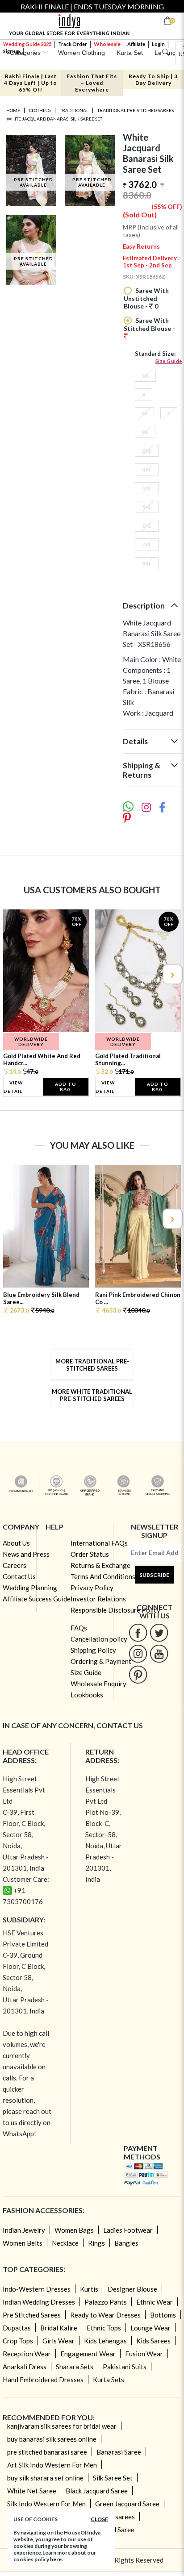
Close (99, 2519)
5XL (147, 507)
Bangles (126, 2243)
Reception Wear (27, 2354)
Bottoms (163, 2315)
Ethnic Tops (104, 2328)
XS (145, 376)
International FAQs (99, 1543)
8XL (147, 563)
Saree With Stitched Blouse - (149, 324)
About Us (16, 1543)
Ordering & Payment (101, 1661)
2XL (147, 451)
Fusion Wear (144, 2354)
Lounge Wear (151, 2328)
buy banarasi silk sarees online (52, 2439)
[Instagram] (138, 1653)
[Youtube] (159, 1653)
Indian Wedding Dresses (39, 2302)
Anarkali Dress (25, 2367)
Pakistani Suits (125, 2367)
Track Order (73, 44)
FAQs (79, 1628)
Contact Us (19, 1576)
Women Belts (23, 2243)
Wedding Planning (30, 1588)
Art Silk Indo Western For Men (52, 2465)
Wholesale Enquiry (98, 1684)
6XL (147, 526)
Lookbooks (87, 1695)
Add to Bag (66, 1087)
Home (13, 110)
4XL (147, 488)
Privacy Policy (92, 1588)
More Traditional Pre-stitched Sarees (92, 1365)
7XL (147, 544)
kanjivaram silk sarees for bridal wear (62, 2426)
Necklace (65, 2243)
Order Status (90, 1554)
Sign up (12, 51)
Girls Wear (59, 2341)
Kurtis (89, 2289)
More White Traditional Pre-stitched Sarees (92, 1395)
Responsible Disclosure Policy (115, 1610)
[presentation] (13, 974)
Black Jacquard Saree (97, 2491)
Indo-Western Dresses (37, 2289)
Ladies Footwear (128, 2230)
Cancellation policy (99, 1639)
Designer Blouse (132, 2289)
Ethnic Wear (155, 2302)
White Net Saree (32, 2491)
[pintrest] (138, 1674)
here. (56, 2559)
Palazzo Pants (106, 2302)
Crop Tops (18, 2341)
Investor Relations (98, 1599)
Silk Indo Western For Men (46, 2504)
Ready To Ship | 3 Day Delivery (153, 79)
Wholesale (107, 44)
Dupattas (17, 2328)
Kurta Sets (109, 2380)
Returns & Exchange (100, 1565)
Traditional (74, 110)
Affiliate (136, 44)
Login (158, 44)
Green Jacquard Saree (127, 2504)
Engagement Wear (88, 2354)
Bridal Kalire (59, 2328)
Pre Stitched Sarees (32, 2315)
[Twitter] (159, 1632)
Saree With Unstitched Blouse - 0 (146, 298)
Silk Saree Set (113, 2478)
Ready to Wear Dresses (105, 2315)
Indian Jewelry (24, 2230)
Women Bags (74, 2230)
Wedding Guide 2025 (27, 44)
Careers (15, 1565)
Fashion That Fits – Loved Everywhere (92, 83)
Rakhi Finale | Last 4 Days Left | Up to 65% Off (31, 83)
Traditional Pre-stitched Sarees (136, 110)
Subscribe (154, 1575)
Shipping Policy (93, 1650)
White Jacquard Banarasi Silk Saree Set (54, 119)
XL (145, 432)
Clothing (40, 110)
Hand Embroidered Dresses (43, 2380)
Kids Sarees (153, 2341)
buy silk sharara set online (45, 2478)
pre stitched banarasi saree (47, 2452)
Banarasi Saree (119, 2452)
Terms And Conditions (103, 1576)
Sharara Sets (75, 2367)
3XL (147, 469)
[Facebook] (138, 1632)
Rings (96, 2243)
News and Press (26, 1554)
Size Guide (169, 361)
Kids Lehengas (105, 2341)
